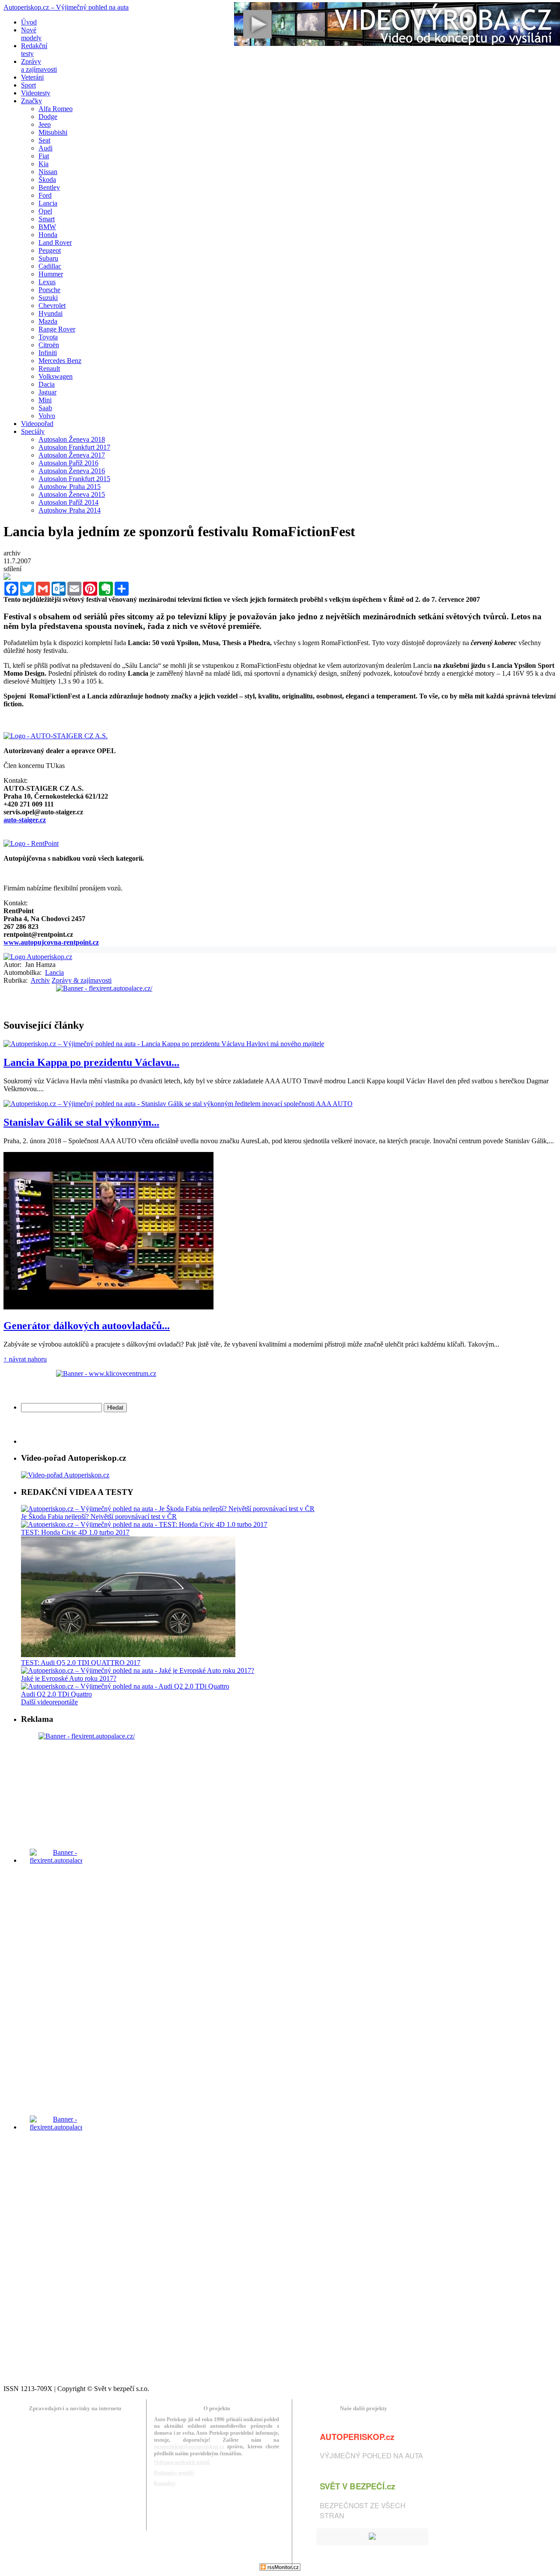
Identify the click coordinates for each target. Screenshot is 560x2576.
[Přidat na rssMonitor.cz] (280, 2568)
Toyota (48, 337)
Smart (47, 219)
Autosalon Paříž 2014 (68, 502)
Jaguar (47, 392)
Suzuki (48, 298)
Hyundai (51, 313)
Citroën (49, 345)
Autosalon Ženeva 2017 (72, 455)
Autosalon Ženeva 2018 (72, 439)
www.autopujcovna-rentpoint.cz (51, 942)
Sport (28, 85)
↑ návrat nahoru (25, 1359)
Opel (45, 211)
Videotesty (36, 93)
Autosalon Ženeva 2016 (72, 471)
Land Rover (55, 243)
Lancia (48, 203)
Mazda (48, 321)
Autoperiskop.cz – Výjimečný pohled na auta (66, 7)
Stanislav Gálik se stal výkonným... (81, 1122)
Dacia (47, 384)
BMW (47, 227)
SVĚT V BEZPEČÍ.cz (357, 2486)
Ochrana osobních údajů (182, 2462)
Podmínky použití (174, 2473)
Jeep (45, 124)
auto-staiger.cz (25, 820)
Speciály (33, 431)
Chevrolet (52, 305)
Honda (48, 235)
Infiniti (48, 353)
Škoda (47, 180)
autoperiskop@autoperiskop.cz (189, 2447)
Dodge (48, 117)
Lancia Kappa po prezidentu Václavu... (91, 1062)
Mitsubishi (53, 132)
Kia (44, 164)
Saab (45, 408)
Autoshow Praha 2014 (70, 510)
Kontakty (165, 2483)
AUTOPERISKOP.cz (357, 2437)
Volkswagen (56, 376)
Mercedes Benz (60, 361)
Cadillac (50, 266)
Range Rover (57, 329)
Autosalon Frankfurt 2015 (74, 479)
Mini (45, 400)
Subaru (48, 258)
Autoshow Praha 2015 (70, 487)
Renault (49, 368)
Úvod (29, 22)
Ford (45, 195)
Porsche (49, 290)
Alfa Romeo (56, 109)
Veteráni (32, 77)
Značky (31, 101)
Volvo (47, 416)
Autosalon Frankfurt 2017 (74, 447)
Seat (44, 140)
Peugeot (50, 250)
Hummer (51, 274)
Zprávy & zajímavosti (82, 980)
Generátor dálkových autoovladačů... (87, 1326)
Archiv (40, 980)
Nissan (48, 172)
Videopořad (37, 424)
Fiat (44, 156)
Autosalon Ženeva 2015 (72, 494)
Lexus (47, 282)
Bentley (49, 187)
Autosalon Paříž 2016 (68, 463)
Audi (45, 148)
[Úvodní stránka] (38, 957)
